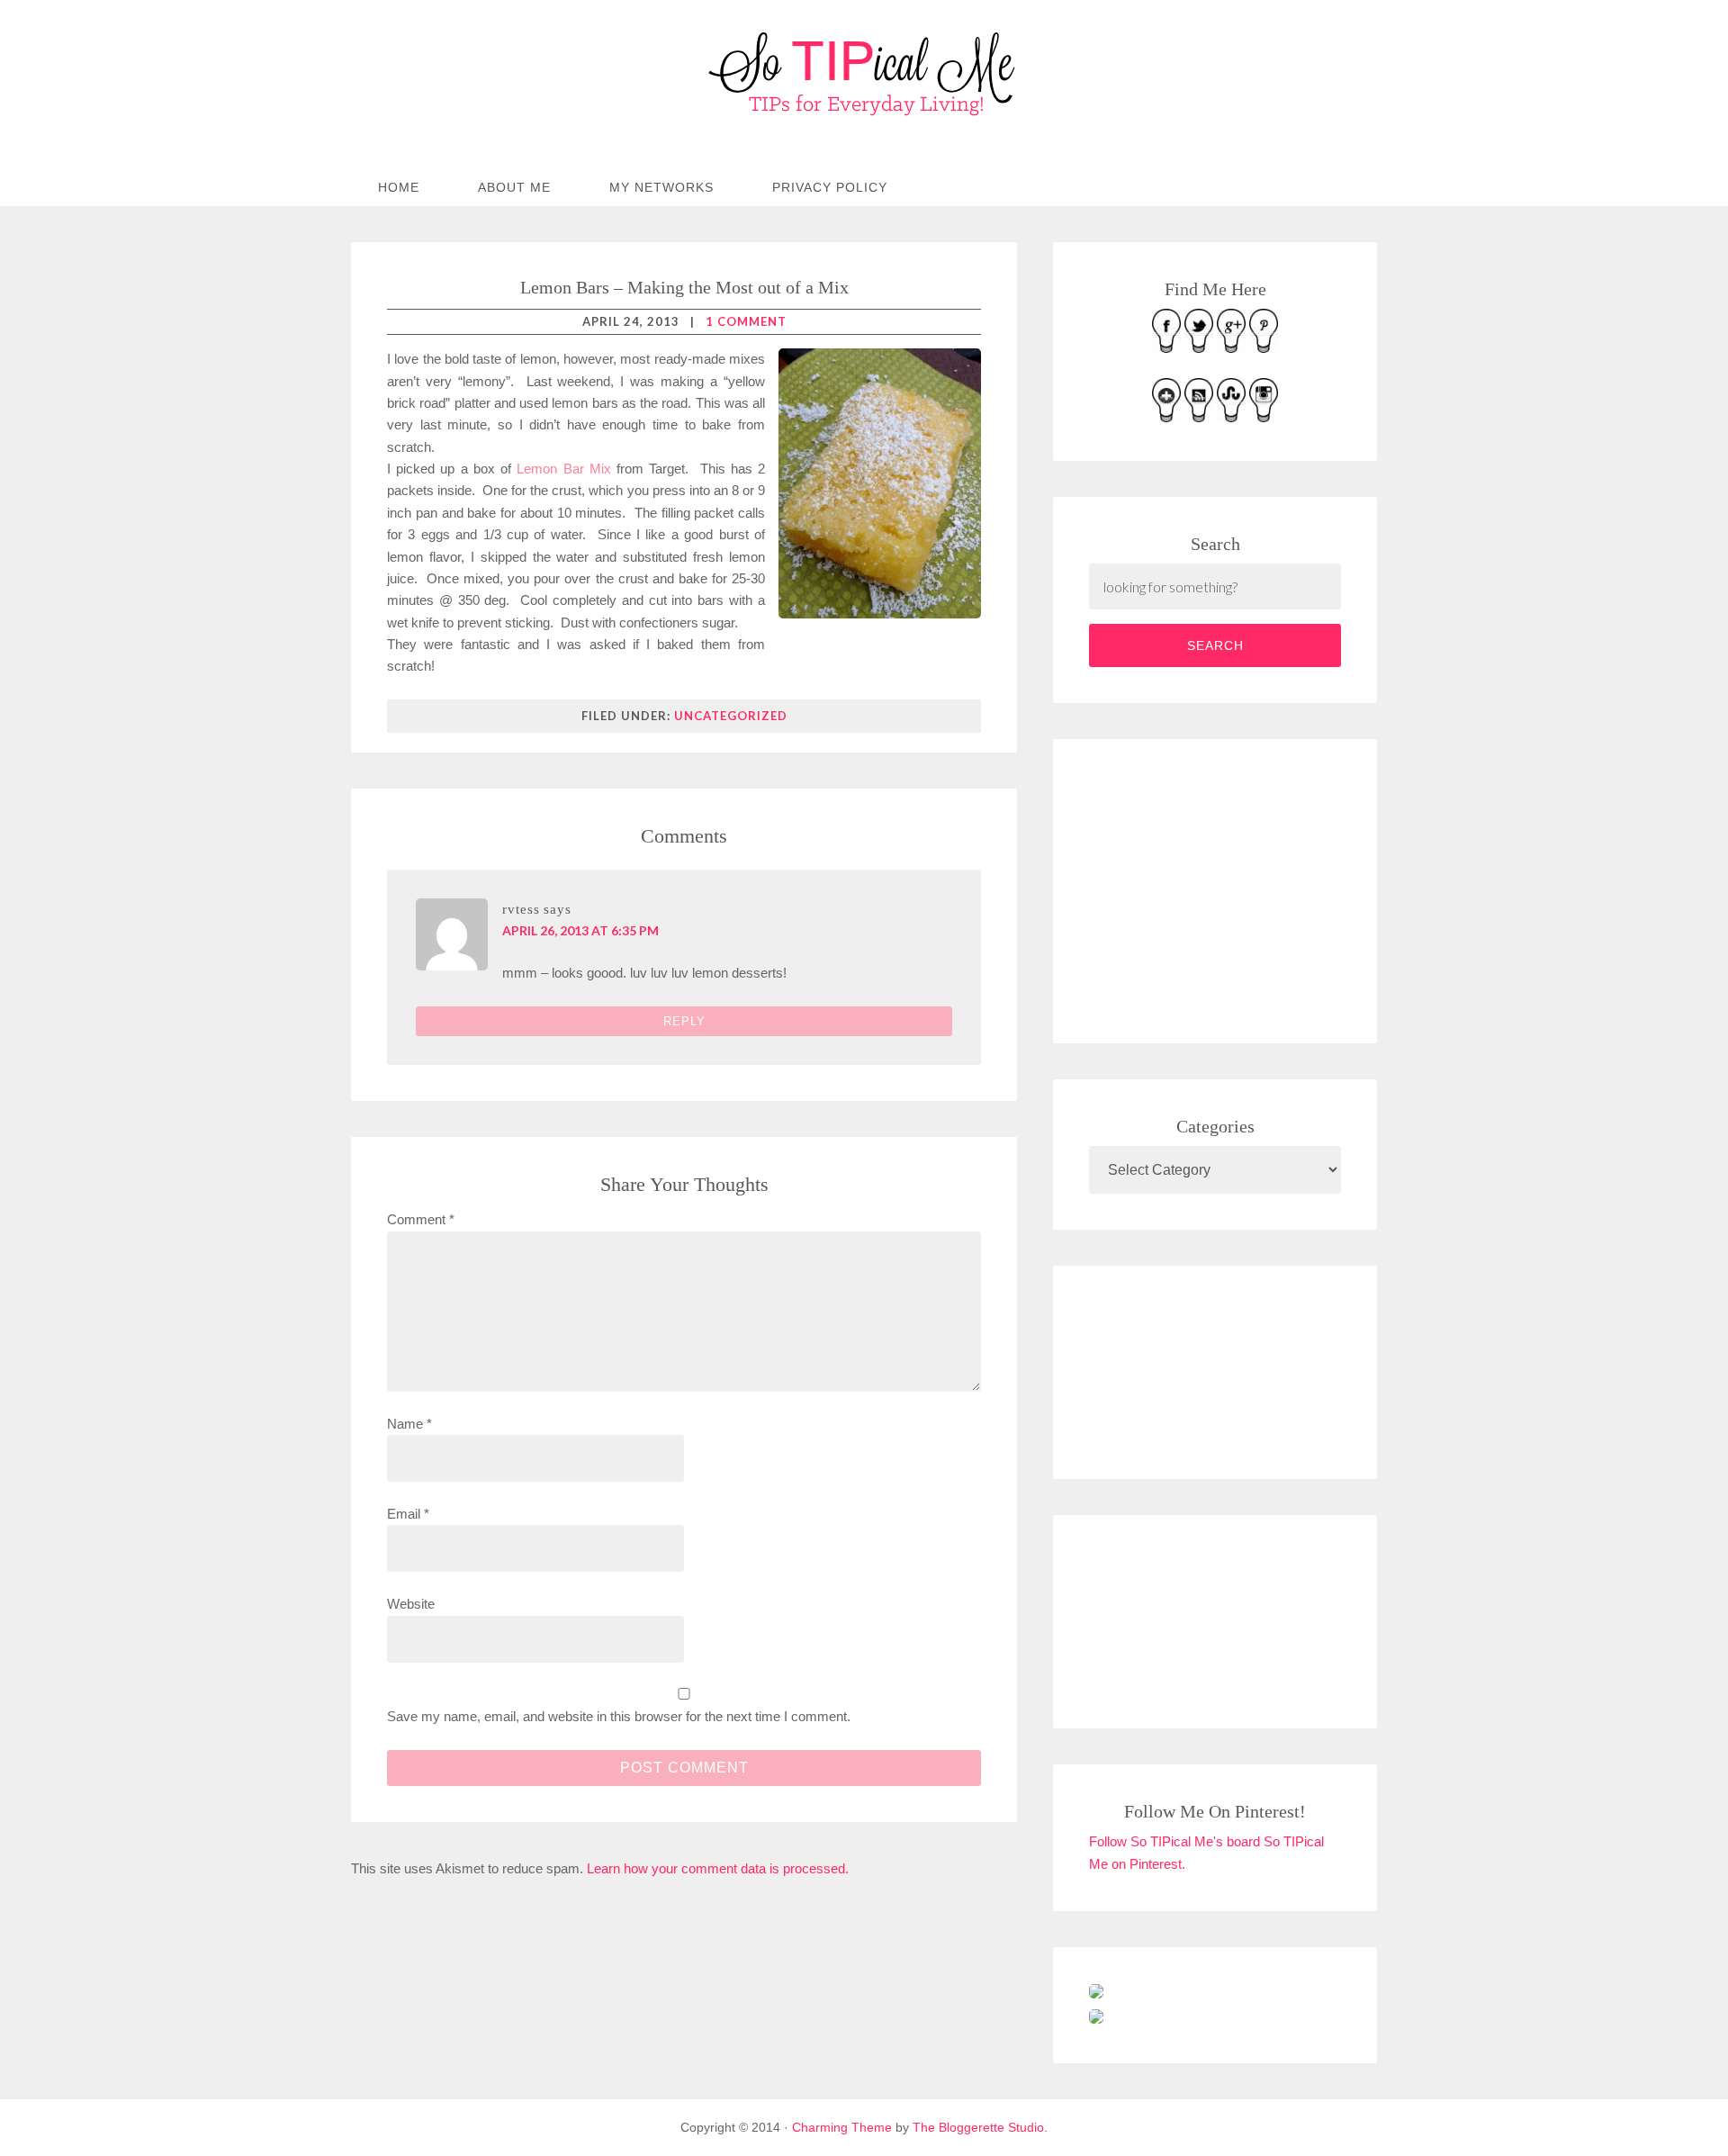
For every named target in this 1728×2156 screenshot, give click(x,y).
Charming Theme (842, 2127)
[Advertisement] (1224, 888)
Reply (684, 1021)
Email (408, 1514)
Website (411, 1604)
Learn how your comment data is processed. (718, 1868)
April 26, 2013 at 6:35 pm (580, 930)
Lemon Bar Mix (563, 469)
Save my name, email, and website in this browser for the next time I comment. (619, 1716)
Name (409, 1424)
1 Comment (746, 321)
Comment (421, 1219)
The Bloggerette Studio (978, 2127)
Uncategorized (731, 716)
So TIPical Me (864, 74)
